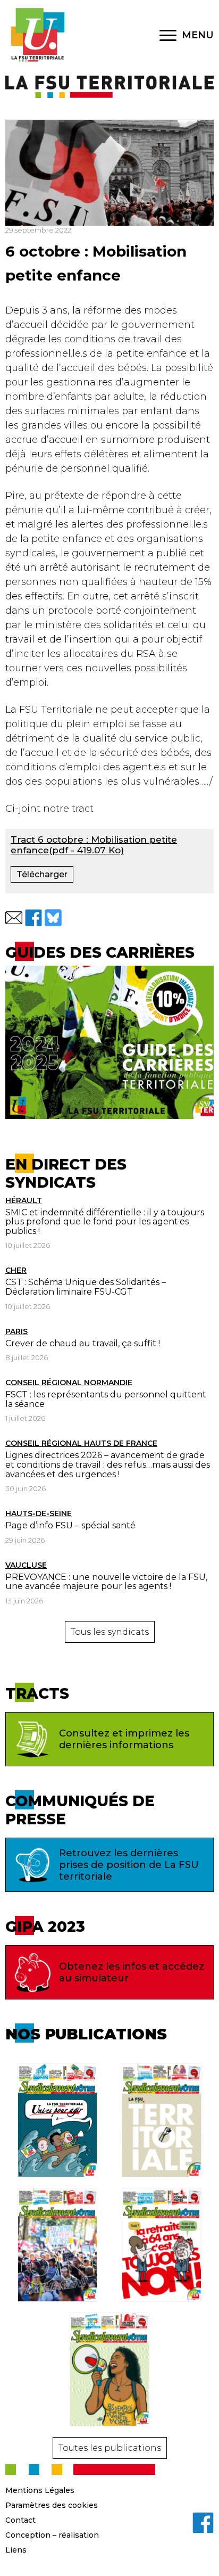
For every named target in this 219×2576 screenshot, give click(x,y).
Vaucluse (26, 1565)
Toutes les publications (110, 2448)
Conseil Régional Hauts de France (81, 1443)
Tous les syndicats (110, 1632)
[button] (14, 918)
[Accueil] (37, 35)
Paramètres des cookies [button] (52, 2505)
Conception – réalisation (52, 2535)
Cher (16, 1270)
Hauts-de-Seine (39, 1513)
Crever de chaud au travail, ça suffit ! (83, 1343)
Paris (16, 1331)
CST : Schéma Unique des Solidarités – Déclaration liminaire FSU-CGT (86, 1287)
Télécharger (42, 874)
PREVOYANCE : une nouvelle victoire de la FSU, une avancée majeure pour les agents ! (106, 1582)
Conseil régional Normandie (69, 1382)
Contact (20, 2520)
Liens (16, 2550)
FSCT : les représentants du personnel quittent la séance (106, 1399)
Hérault (24, 1200)
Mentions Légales (40, 2490)
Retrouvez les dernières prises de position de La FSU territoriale (129, 1865)
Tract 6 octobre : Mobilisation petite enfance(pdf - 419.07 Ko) (94, 845)
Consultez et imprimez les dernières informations (124, 1739)
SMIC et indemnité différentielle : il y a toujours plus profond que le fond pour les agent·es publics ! (105, 1222)
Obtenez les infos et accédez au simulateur (132, 1972)
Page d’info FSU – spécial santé (70, 1525)
